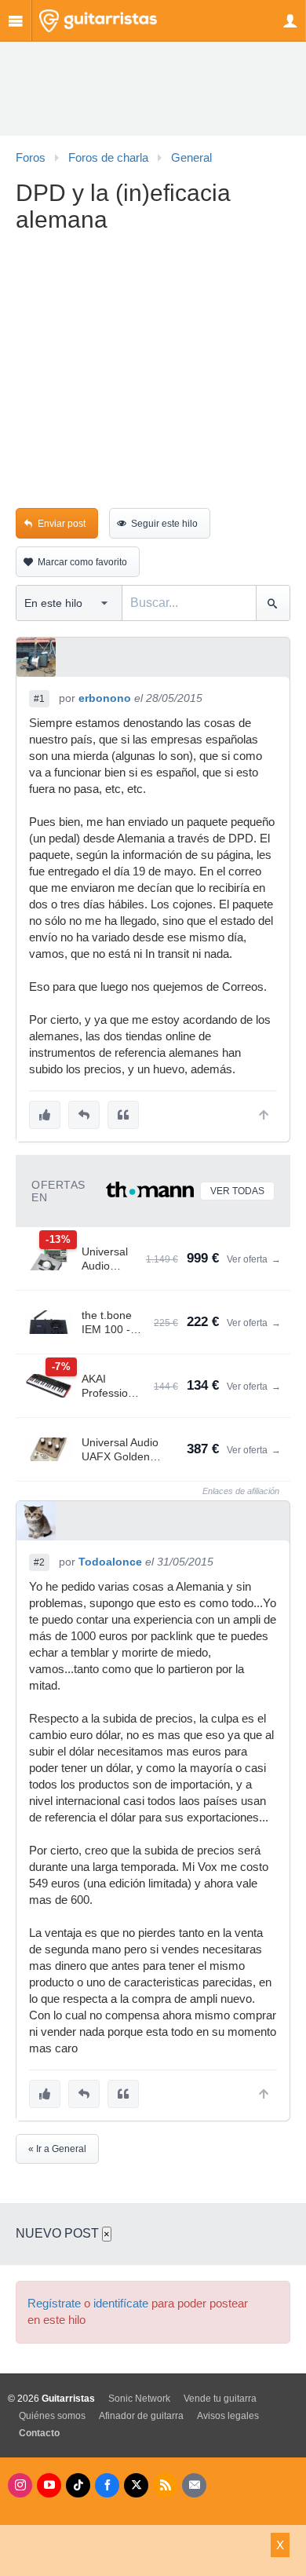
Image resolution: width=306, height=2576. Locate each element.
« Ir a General (57, 2149)
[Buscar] (273, 603)
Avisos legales (228, 2416)
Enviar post (62, 524)
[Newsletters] (194, 2485)
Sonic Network (139, 2399)
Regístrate (54, 2304)
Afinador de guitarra (141, 2416)
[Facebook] (107, 2485)
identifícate (121, 2304)
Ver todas (237, 1191)
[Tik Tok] (78, 2485)
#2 (39, 1562)
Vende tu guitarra (220, 2399)
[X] (136, 2485)
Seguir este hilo (164, 524)
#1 (39, 699)
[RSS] (165, 2485)
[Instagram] (20, 2485)
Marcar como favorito (82, 562)
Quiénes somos (52, 2416)
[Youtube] (49, 2485)
